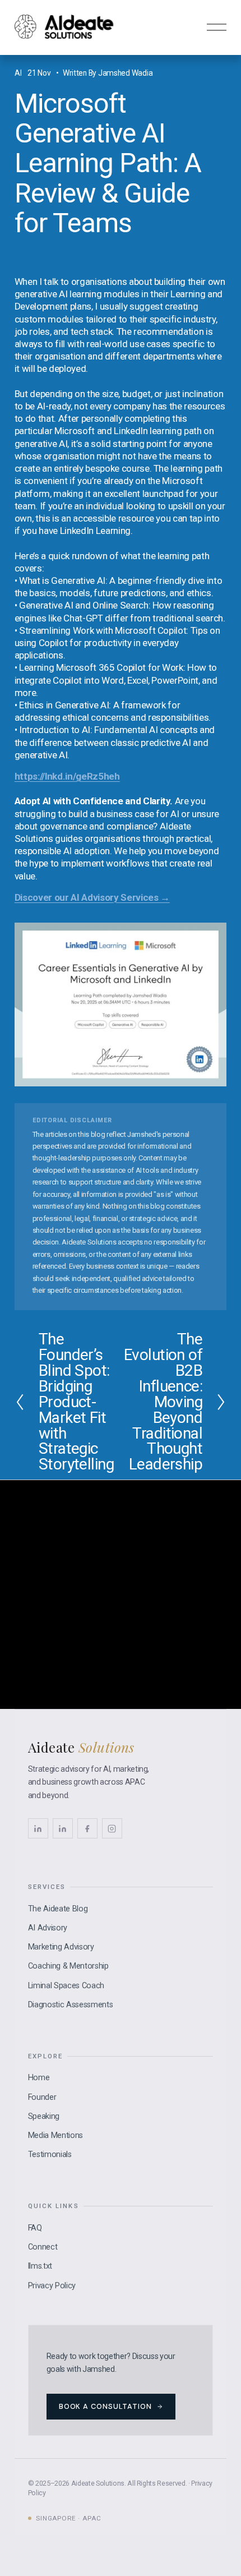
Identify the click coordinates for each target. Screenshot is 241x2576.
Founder (42, 2097)
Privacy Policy (52, 2286)
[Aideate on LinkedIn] (63, 1828)
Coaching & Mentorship (68, 1966)
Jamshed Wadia (125, 73)
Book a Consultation (105, 2406)
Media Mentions (55, 2135)
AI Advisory (48, 1928)
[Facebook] (87, 1828)
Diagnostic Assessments (71, 2005)
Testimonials (50, 2155)
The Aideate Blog (58, 1909)
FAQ (35, 2228)
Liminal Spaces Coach (66, 1986)
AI (18, 73)
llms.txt (40, 2266)
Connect (43, 2247)
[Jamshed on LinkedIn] (38, 1828)
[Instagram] (112, 1828)
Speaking (44, 2116)
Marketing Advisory (61, 1947)
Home (39, 2078)
